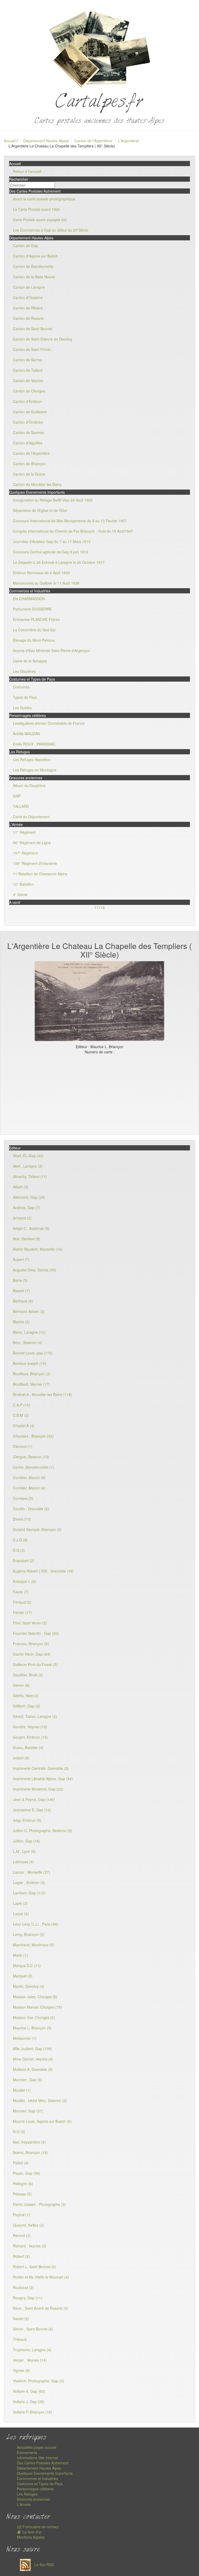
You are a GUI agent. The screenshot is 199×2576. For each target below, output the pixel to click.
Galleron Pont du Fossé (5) (35, 1664)
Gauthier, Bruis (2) (28, 1675)
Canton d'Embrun (27, 401)
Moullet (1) (22, 2090)
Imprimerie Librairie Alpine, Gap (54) (43, 1779)
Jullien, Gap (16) (27, 1841)
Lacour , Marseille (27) (31, 1872)
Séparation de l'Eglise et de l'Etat (40, 510)
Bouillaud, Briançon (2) (32, 1374)
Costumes (21, 687)
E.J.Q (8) (20, 1540)
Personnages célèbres (35, 2489)
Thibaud (20, 2339)
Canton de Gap (26, 246)
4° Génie (20, 894)
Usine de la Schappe (30, 661)
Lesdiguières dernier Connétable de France (49, 723)
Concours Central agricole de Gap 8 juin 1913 (51, 552)
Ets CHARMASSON (29, 599)
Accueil (10, 141)
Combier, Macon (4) (29, 1488)
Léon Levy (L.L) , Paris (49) (35, 1924)
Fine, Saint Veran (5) (30, 1623)
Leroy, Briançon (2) (29, 1934)
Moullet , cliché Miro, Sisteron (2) (40, 2100)
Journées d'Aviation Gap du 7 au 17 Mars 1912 (52, 541)
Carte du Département (31, 817)
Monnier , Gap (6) (28, 2080)
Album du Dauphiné (29, 785)
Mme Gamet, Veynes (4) (33, 2059)
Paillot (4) (21, 2163)
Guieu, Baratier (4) (28, 1747)
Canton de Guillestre (30, 412)
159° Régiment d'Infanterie (35, 863)
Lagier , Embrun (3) (29, 1882)
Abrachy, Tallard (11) (30, 1176)
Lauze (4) (21, 1914)
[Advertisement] (99, 1093)
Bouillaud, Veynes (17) (31, 1384)
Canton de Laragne (29, 287)
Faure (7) (21, 1592)
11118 (99, 907)
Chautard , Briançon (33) (33, 1436)
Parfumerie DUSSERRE (32, 609)
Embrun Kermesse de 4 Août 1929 (41, 573)
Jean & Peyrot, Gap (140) (34, 1799)
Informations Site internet (37, 2458)
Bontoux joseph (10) (30, 1363)
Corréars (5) (23, 1498)
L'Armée (24, 2504)
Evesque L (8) (24, 1581)
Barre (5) (20, 1280)
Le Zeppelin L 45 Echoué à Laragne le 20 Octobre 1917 (59, 562)
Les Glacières (24, 671)
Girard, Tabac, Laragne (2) (35, 1716)
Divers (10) (22, 1519)
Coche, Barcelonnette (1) (34, 1467)
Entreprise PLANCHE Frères (36, 619)
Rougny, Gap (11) (28, 2298)
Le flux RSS (44, 2565)
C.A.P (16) (22, 1405)
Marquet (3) (23, 1976)
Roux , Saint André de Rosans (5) (41, 2308)
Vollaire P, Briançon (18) (33, 2412)
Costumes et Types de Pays (40, 2484)
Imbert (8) (21, 1758)
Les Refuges (27, 2494)
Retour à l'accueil (27, 171)
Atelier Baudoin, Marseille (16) (38, 1249)
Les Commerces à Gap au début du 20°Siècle (51, 230)
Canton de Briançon (29, 464)
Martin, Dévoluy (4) (29, 1986)
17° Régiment (24, 832)
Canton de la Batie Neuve (34, 277)
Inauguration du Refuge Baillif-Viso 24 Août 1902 (53, 500)
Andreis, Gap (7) (27, 1208)
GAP (17, 796)
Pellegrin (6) (23, 2184)
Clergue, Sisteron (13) (31, 1457)
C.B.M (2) (21, 1415)
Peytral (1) (22, 2215)
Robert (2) (21, 2256)
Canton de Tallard (28, 370)
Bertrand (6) (23, 1301)
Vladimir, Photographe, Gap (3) (38, 2381)
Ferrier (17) (22, 1612)
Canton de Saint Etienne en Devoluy (43, 339)
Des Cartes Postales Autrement (43, 2463)
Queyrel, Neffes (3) (29, 2225)
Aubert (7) (21, 1259)
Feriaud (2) (22, 1602)
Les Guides (22, 708)
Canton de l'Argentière (93, 141)
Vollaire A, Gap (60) (29, 2391)
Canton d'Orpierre (28, 297)
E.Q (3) (19, 1550)
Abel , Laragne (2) (28, 1166)
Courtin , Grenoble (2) (31, 1509)
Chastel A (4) (24, 1426)
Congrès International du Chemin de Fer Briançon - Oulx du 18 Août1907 (73, 531)
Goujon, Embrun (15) (30, 1737)
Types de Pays (25, 697)
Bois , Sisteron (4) (28, 1343)
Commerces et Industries (37, 2478)
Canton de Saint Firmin (32, 349)
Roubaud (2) (23, 2287)
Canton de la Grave (29, 474)
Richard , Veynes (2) (30, 2246)
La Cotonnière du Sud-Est (34, 630)
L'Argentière (128, 141)
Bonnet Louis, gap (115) (33, 1353)
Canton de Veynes (28, 381)
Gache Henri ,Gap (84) (32, 1654)
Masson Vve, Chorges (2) (34, 2017)
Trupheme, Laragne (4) (32, 2350)
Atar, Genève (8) (27, 1239)
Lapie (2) (20, 1903)
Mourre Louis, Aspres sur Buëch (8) (42, 2121)
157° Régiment (25, 853)
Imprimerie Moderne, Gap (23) (38, 1789)
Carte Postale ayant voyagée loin (40, 220)
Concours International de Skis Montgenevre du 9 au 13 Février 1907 (70, 521)
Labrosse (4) (23, 1862)
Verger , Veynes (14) (30, 2360)
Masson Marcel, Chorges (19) (37, 2007)
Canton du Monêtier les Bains (37, 484)
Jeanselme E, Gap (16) (32, 1810)
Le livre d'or (32, 2532)
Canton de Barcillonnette (33, 266)
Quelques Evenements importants (45, 2473)
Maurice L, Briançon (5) (32, 2028)
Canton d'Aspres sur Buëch (35, 256)
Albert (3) (21, 1187)
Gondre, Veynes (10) (30, 1727)
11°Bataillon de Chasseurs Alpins (40, 874)
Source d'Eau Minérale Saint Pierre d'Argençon (52, 650)
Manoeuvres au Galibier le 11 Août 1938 (46, 583)
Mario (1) (20, 1955)
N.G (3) (19, 2132)
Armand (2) (22, 1218)
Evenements (27, 2452)
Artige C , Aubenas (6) (31, 1228)
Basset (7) (21, 1291)
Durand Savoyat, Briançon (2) (37, 1529)
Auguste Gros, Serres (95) (35, 1270)
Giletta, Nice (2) (26, 1696)
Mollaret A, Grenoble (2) (33, 2069)
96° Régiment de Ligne (32, 843)
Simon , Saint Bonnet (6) (33, 2329)
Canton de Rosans (28, 318)
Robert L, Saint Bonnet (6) (34, 2267)
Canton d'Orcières (28, 422)
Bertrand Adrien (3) (29, 1311)
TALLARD (21, 806)
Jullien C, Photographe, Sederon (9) (42, 1831)
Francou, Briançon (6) (31, 1644)
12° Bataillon (23, 884)
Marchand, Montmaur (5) (34, 1945)
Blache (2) (21, 1322)
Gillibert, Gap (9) (27, 1706)
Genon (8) (21, 1685)
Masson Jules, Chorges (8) (35, 1997)
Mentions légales (31, 2537)
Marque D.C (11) (27, 1965)
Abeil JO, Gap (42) (28, 1156)
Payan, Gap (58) (27, 2173)
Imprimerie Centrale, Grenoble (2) (41, 1768)
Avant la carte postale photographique (44, 199)
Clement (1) (23, 1446)
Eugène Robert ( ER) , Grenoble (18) (43, 1571)
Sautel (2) (21, 2319)
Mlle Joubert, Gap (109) (33, 2049)
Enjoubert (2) (24, 1561)
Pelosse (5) (22, 2194)
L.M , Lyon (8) (24, 1851)
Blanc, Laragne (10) (29, 1332)
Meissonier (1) (25, 2038)
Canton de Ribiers (28, 308)
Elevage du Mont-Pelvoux (34, 640)
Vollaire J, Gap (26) (29, 2402)
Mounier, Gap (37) (28, 2111)
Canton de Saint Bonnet (33, 329)
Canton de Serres (27, 360)
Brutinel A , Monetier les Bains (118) (42, 1394)
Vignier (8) (22, 2370)
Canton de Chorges (29, 391)
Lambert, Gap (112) (29, 1893)
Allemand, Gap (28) (29, 1197)
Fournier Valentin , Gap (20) (36, 1633)
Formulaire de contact (40, 2527)
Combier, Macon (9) (29, 1477)
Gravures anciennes (33, 2499)
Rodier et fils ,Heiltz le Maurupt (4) (41, 2277)
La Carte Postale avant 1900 (36, 209)
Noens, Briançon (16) (30, 2152)
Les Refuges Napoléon (32, 760)
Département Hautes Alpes (45, 141)
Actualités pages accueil (37, 2447)
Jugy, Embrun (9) (27, 1820)
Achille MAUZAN (26, 734)
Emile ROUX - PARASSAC (34, 744)
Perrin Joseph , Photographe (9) (39, 2204)
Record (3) (22, 2235)
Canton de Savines (29, 432)
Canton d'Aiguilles (28, 443)
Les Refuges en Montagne (35, 770)
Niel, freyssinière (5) (29, 2142)
